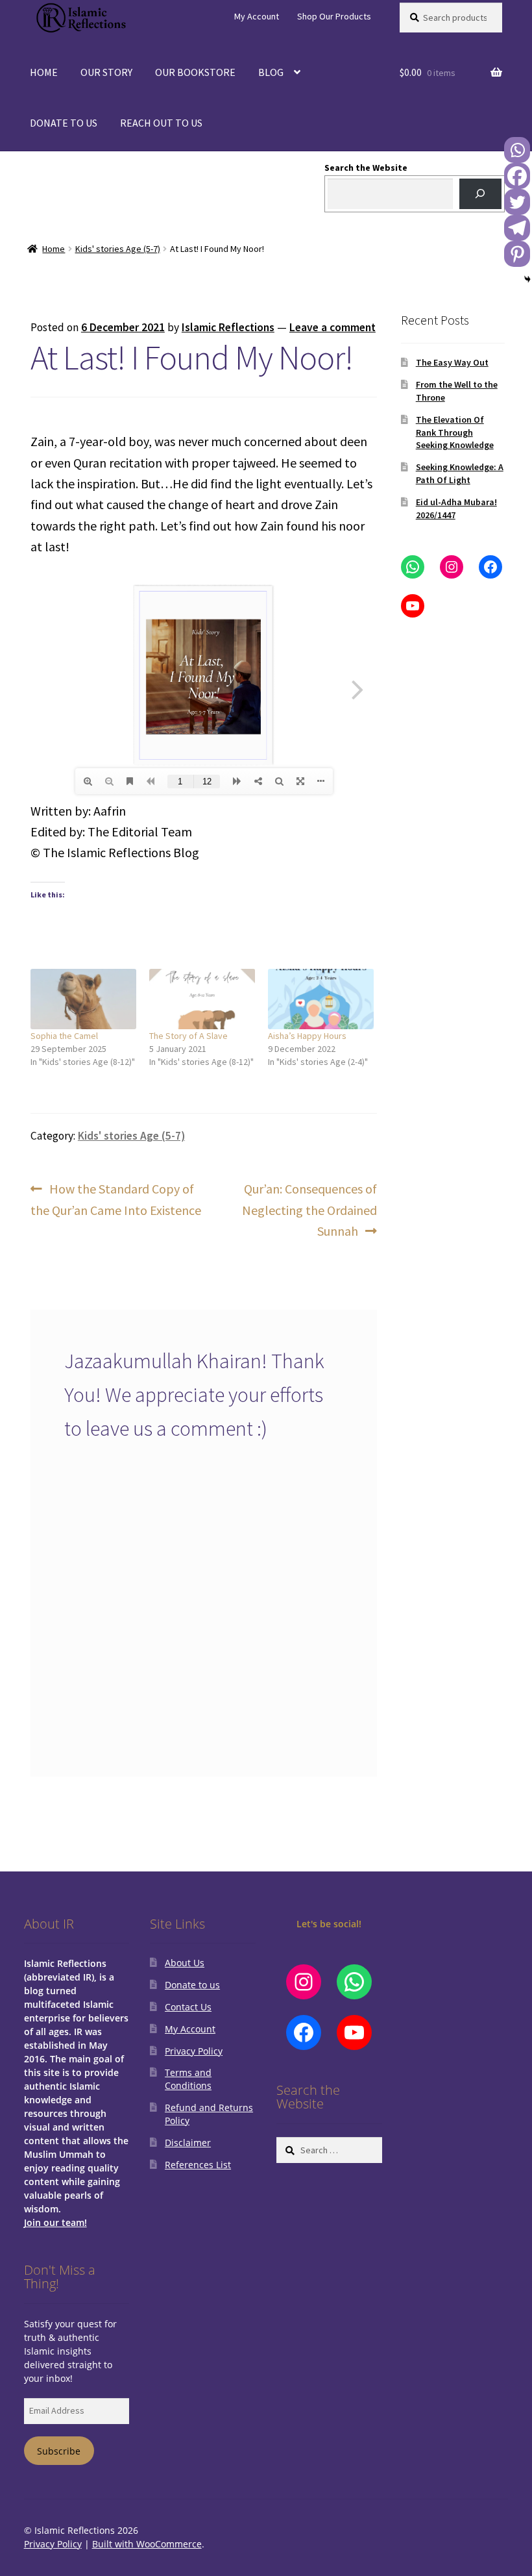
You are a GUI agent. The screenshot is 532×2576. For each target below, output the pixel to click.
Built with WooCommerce (147, 2544)
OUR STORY (106, 72)
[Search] (480, 194)
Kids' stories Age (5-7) (118, 249)
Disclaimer (188, 2143)
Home (54, 249)
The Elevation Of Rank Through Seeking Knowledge (455, 432)
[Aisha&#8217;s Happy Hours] (321, 999)
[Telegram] (517, 228)
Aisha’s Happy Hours (307, 1036)
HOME (44, 72)
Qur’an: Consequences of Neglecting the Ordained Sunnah (309, 1209)
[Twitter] (517, 202)
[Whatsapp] (517, 150)
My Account (257, 16)
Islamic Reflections (228, 327)
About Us (185, 1963)
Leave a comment (332, 327)
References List (198, 2165)
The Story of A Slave (188, 1036)
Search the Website (366, 168)
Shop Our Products (334, 16)
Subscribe (59, 2451)
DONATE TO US (64, 123)
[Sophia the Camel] (83, 999)
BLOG (271, 72)
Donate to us (192, 1985)
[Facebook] (517, 176)
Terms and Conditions (188, 2079)
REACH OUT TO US (161, 123)
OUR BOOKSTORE (195, 72)
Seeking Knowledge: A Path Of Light (460, 473)
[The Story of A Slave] (202, 999)
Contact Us (188, 2007)
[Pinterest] (517, 254)
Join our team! (55, 2222)
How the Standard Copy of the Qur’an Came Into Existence (116, 1199)
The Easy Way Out (452, 362)
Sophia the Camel (64, 1036)
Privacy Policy (194, 2051)
